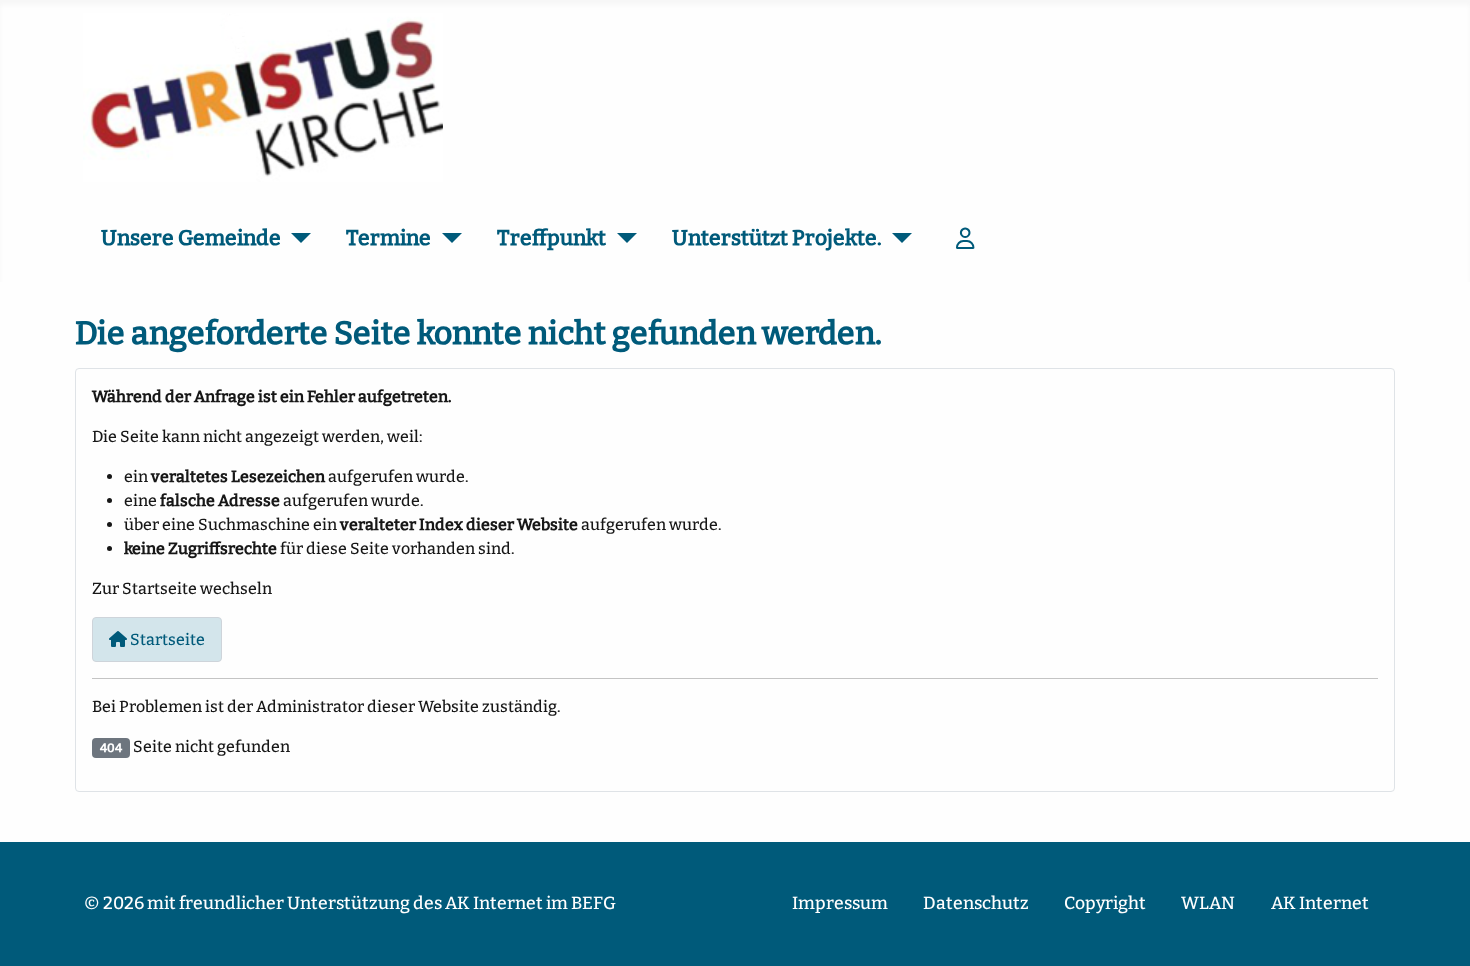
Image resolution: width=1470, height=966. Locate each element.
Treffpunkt (551, 238)
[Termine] (446, 238)
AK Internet (1320, 903)
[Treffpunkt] (621, 238)
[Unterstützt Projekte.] (897, 238)
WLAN (1208, 903)
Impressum (840, 903)
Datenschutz (976, 903)
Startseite (166, 639)
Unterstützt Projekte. (777, 238)
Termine (388, 238)
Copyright (1105, 903)
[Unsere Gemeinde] (296, 238)
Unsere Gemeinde (191, 238)
